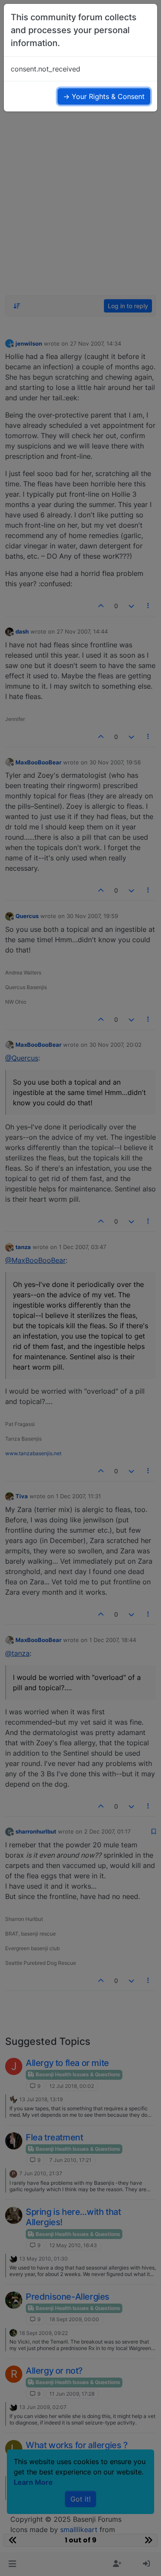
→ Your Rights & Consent (104, 96)
